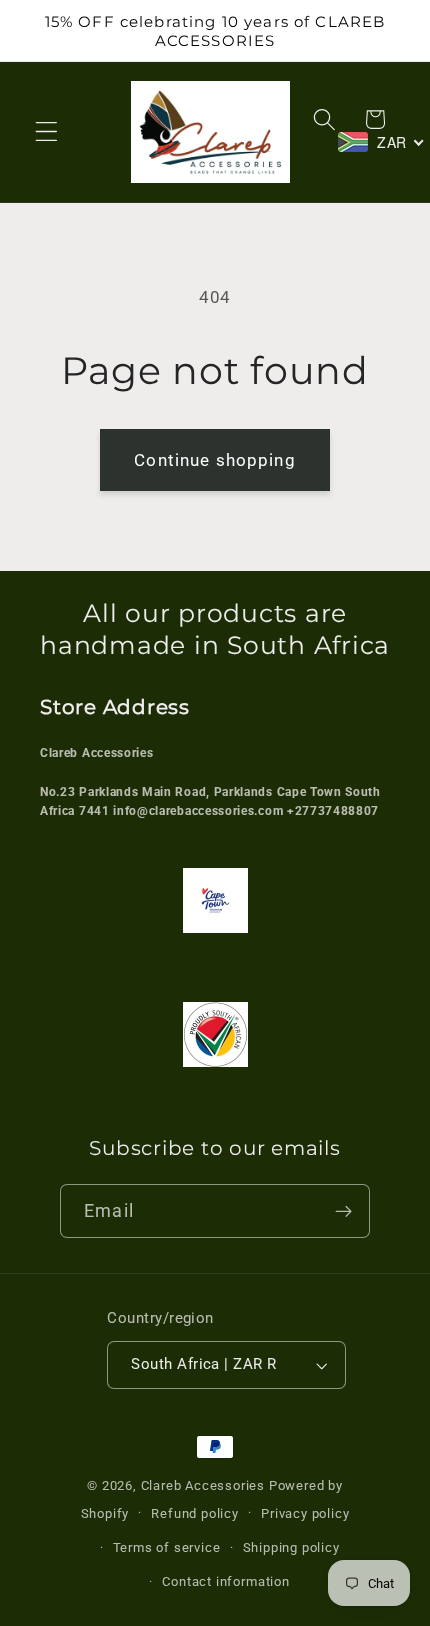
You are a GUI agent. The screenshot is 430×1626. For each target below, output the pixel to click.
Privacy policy (305, 1513)
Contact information (225, 1581)
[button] (46, 132)
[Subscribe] (343, 1211)
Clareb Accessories (205, 1485)
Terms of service (167, 1547)
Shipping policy (291, 1547)
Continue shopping (215, 460)
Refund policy (194, 1513)
